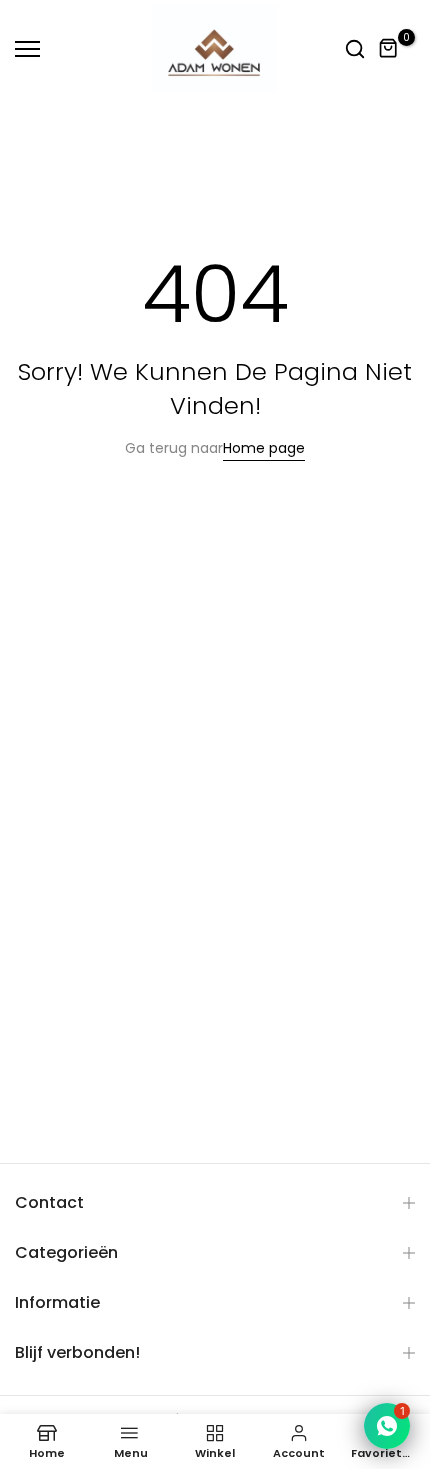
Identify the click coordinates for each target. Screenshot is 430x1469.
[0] (389, 49)
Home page (264, 448)
